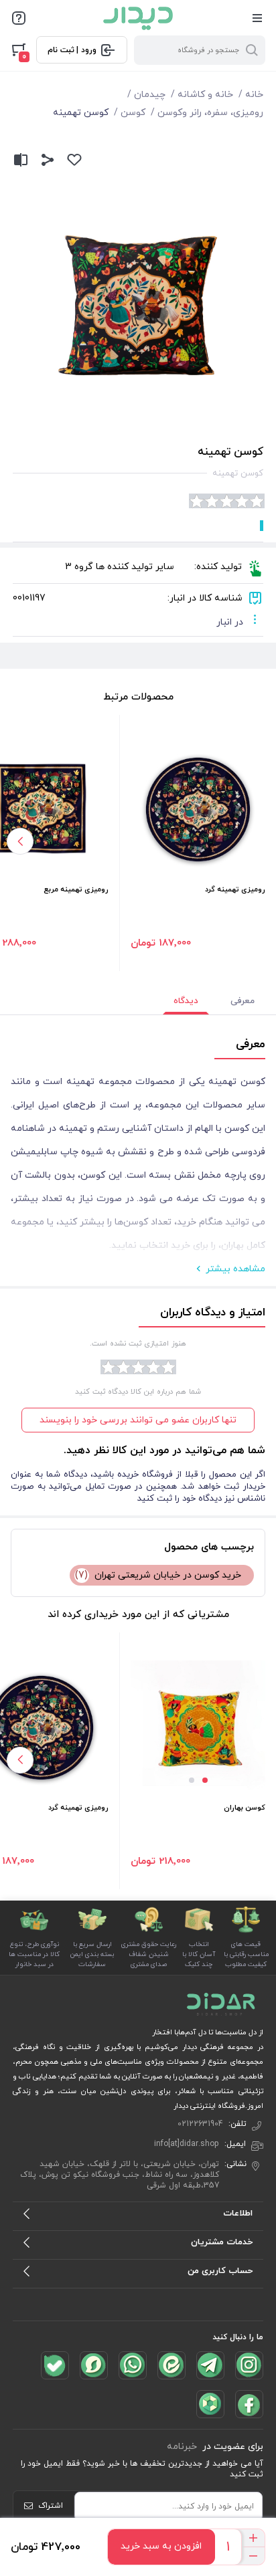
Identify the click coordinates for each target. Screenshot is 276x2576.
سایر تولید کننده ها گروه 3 (120, 567)
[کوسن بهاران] (198, 1728)
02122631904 (200, 2124)
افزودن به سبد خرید (161, 2546)
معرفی (243, 1001)
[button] (20, 841)
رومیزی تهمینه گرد (235, 889)
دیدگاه (186, 1001)
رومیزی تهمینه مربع (76, 889)
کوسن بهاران (245, 1808)
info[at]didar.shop (187, 2144)
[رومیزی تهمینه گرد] (198, 810)
